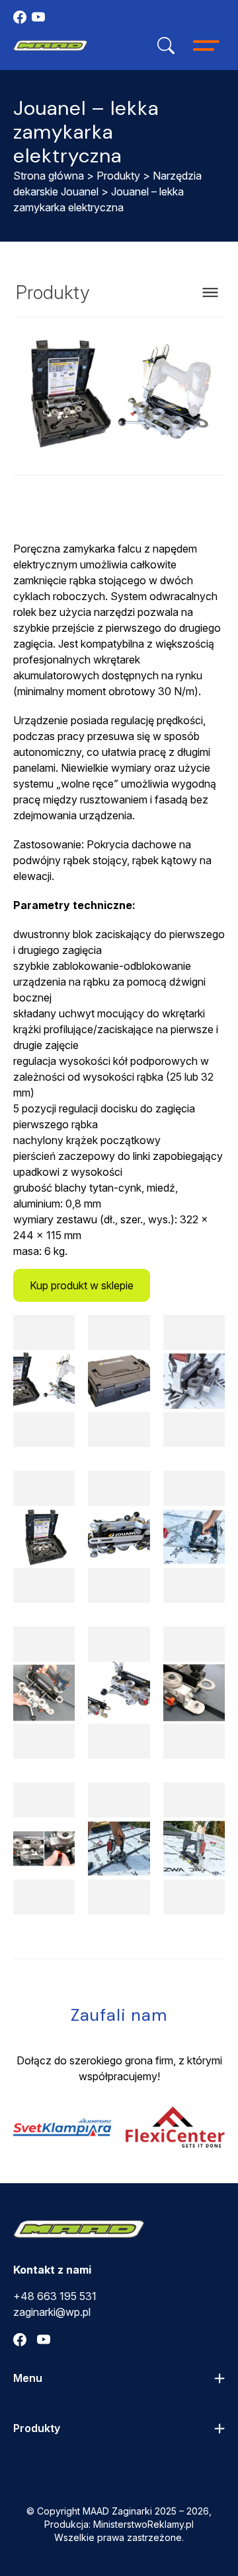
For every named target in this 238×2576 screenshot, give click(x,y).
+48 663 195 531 (55, 2296)
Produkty (118, 176)
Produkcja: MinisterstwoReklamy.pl (119, 2524)
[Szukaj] (166, 46)
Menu (28, 2378)
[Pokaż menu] (210, 292)
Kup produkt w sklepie (82, 1285)
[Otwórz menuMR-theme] (206, 46)
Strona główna (49, 176)
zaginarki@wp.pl (52, 2312)
